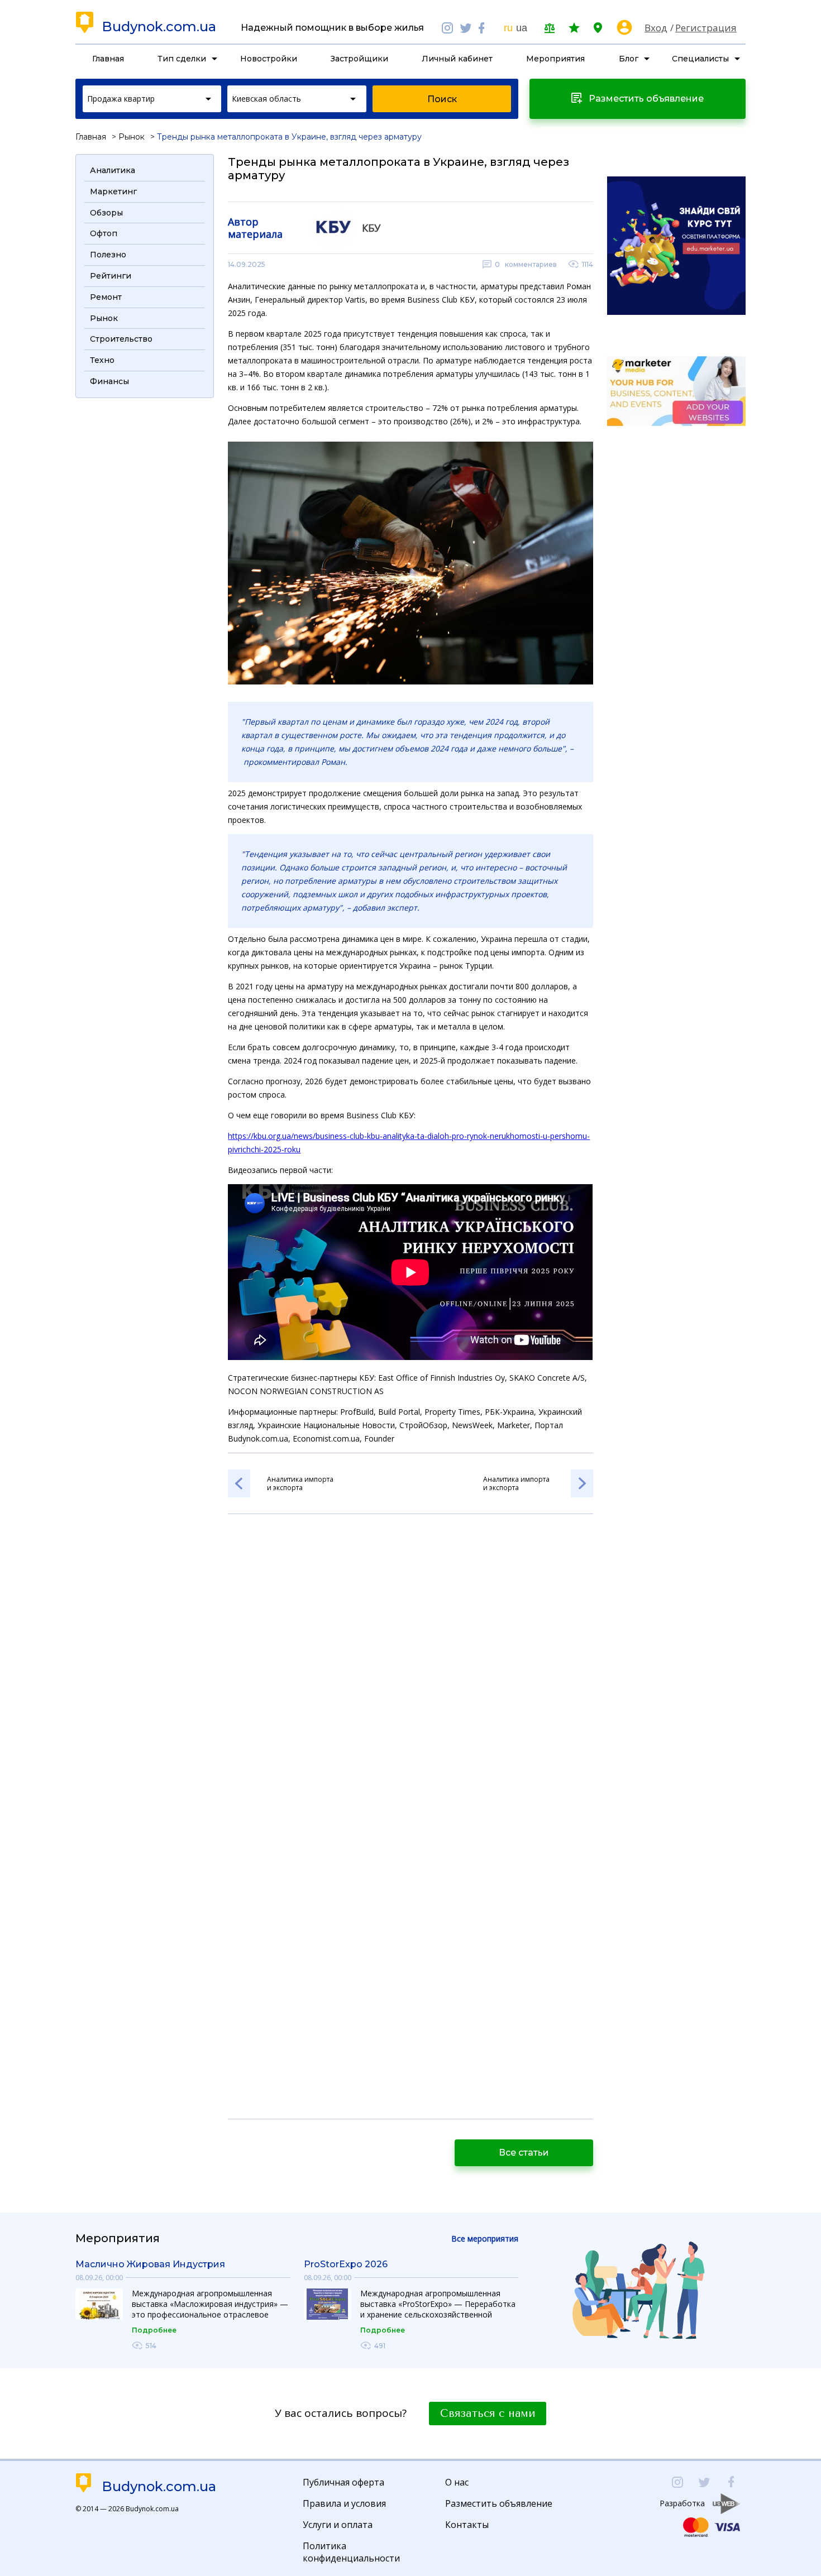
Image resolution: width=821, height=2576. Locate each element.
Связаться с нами (488, 2414)
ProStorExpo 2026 (346, 2264)
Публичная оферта (343, 2482)
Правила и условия (344, 2503)
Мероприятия (555, 59)
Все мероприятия (485, 2239)
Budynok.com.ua (159, 27)
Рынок (132, 137)
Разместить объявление (499, 2503)
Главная (108, 59)
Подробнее (154, 2330)
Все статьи (524, 2153)
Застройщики (359, 59)
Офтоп (104, 233)
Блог (629, 59)
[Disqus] (410, 1671)
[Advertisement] (145, 572)
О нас (457, 2482)
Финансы (109, 381)
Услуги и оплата (338, 2525)
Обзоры (106, 213)
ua (522, 28)
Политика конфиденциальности (351, 2552)
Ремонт (106, 297)
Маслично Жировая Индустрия (150, 2264)
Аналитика (113, 170)
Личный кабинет (457, 59)
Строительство (121, 339)
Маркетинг (113, 191)
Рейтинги (111, 276)
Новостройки (269, 59)
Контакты (467, 2525)
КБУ (371, 228)
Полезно (108, 255)
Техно (102, 360)
